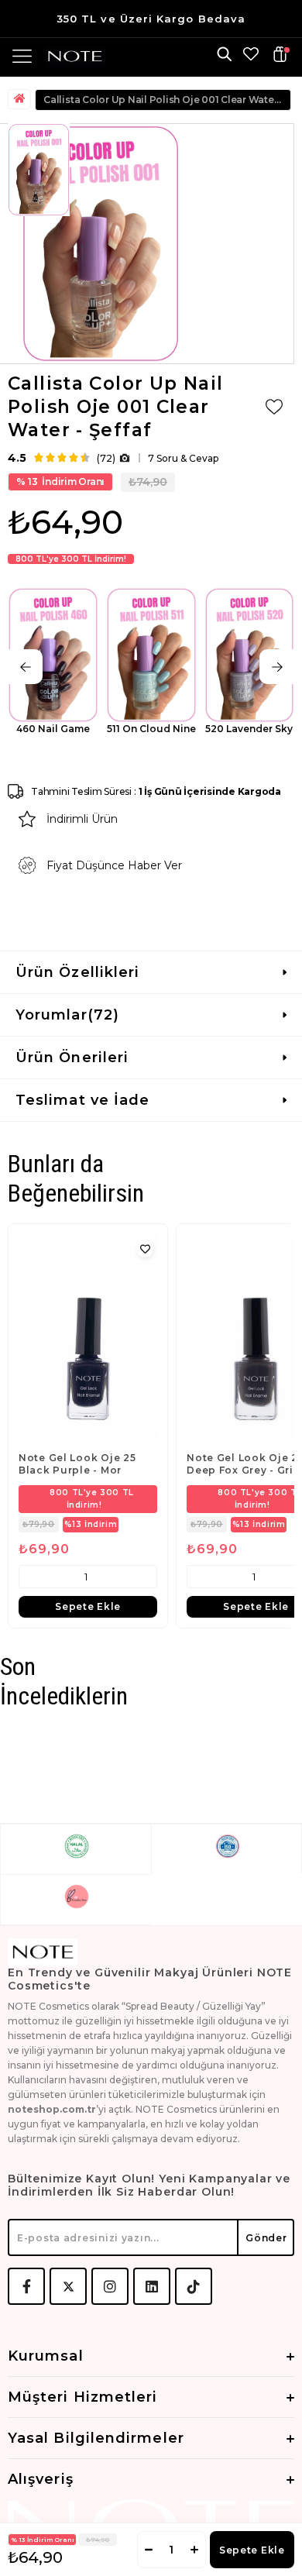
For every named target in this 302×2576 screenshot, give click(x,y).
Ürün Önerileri (72, 1058)
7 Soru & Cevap (183, 458)
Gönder (266, 2238)
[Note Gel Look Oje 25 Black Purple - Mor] (88, 1338)
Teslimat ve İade (82, 1100)
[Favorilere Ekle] (274, 407)
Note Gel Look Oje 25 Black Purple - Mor (77, 1464)
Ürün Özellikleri (77, 972)
